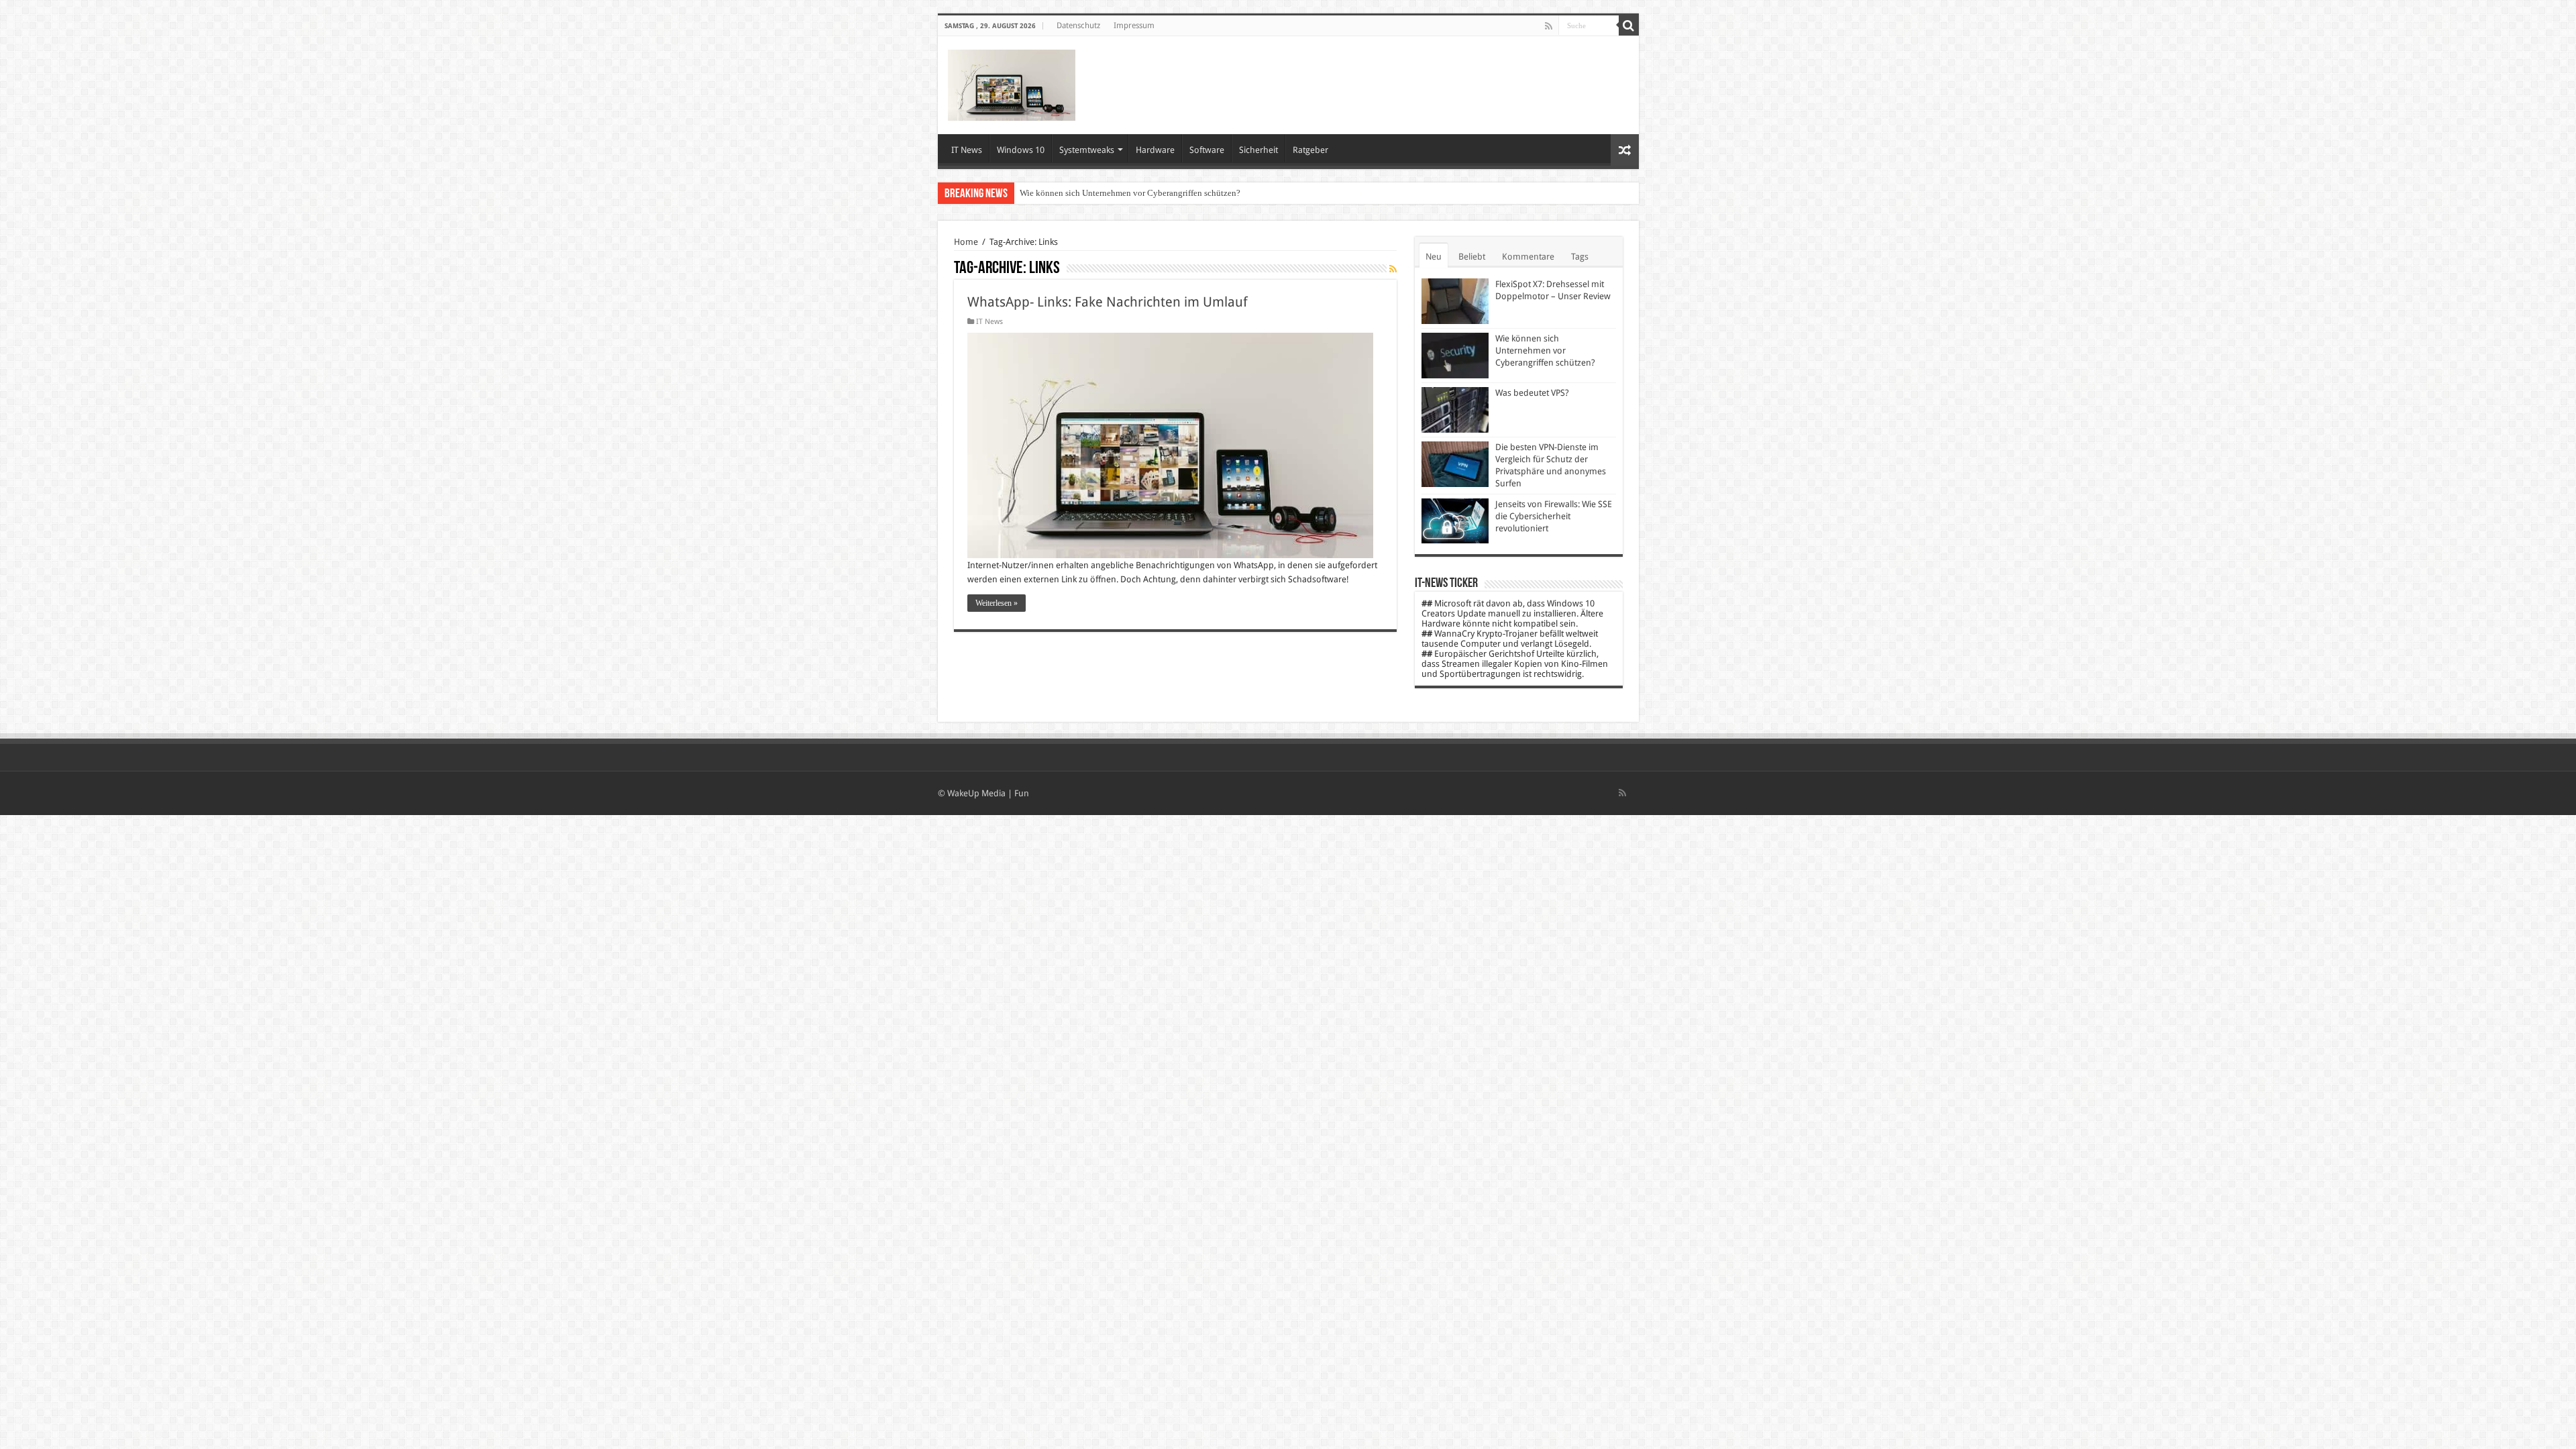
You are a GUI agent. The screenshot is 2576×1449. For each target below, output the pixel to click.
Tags (1580, 257)
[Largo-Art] (1012, 83)
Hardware (1155, 150)
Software (1207, 150)
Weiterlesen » (997, 603)
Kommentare (1528, 257)
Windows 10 (1021, 150)
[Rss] (1549, 26)
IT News (967, 150)
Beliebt (1472, 257)
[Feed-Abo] (1393, 269)
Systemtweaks (1087, 150)
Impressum (1134, 25)
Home (966, 242)
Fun (1022, 793)
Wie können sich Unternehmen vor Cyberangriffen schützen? (1130, 193)
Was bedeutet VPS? (1532, 393)
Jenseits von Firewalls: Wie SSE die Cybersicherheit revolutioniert (1554, 516)
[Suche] (1629, 25)
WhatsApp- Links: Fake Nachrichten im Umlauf (1108, 302)
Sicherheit (1258, 150)
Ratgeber (1310, 150)
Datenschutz (1078, 25)
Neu (1434, 257)
